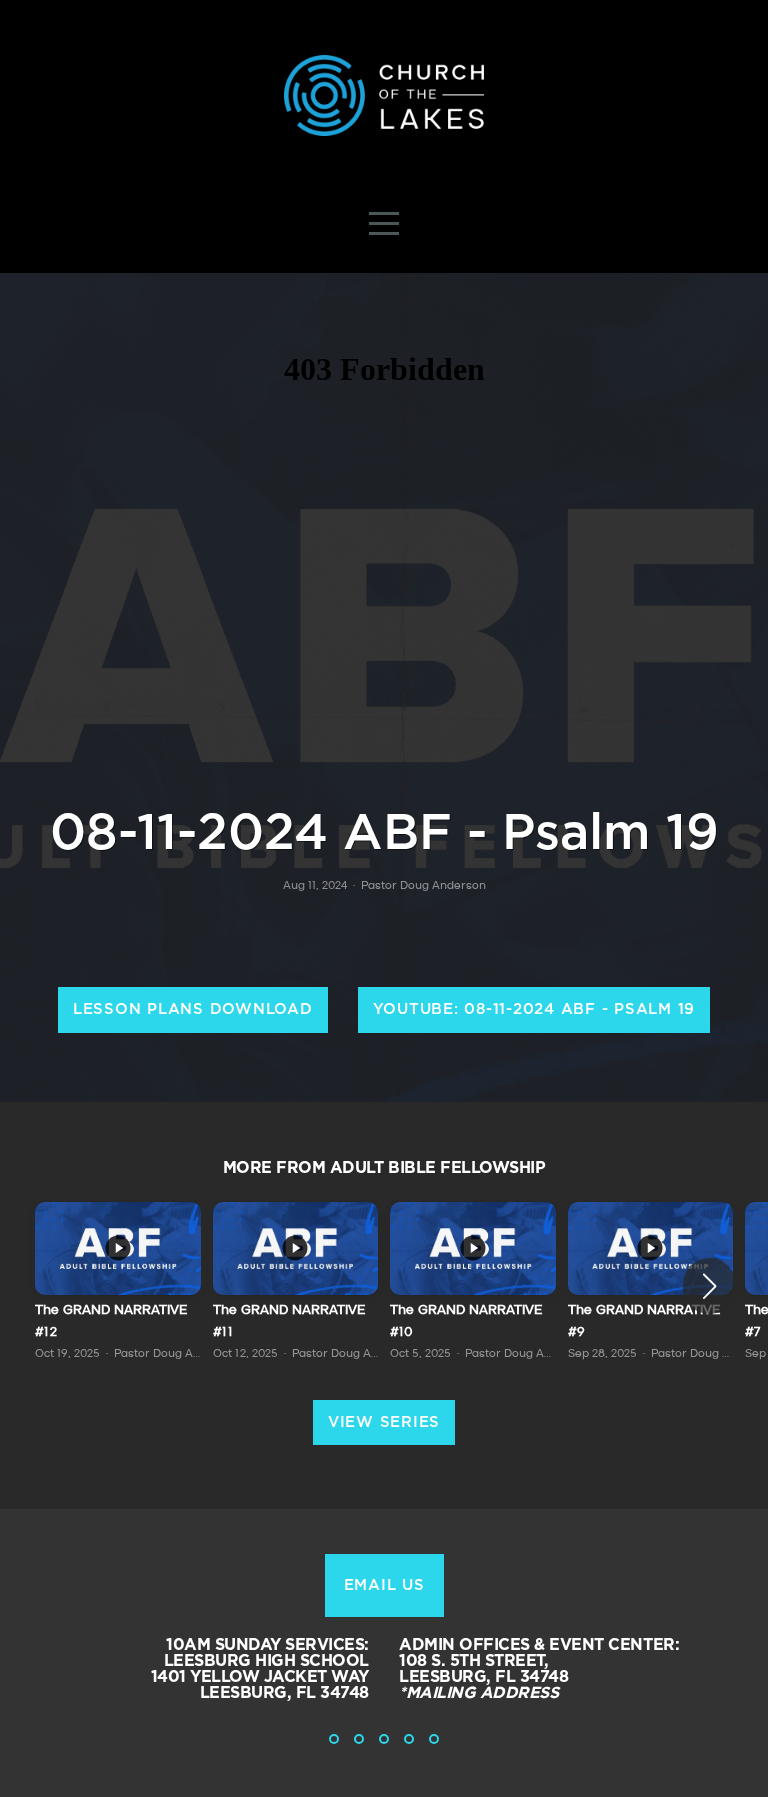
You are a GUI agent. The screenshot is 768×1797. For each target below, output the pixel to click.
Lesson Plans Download (193, 1009)
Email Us (384, 1585)
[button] (709, 1286)
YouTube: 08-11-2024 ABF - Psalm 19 (534, 1009)
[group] (118, 1286)
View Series (384, 1422)
